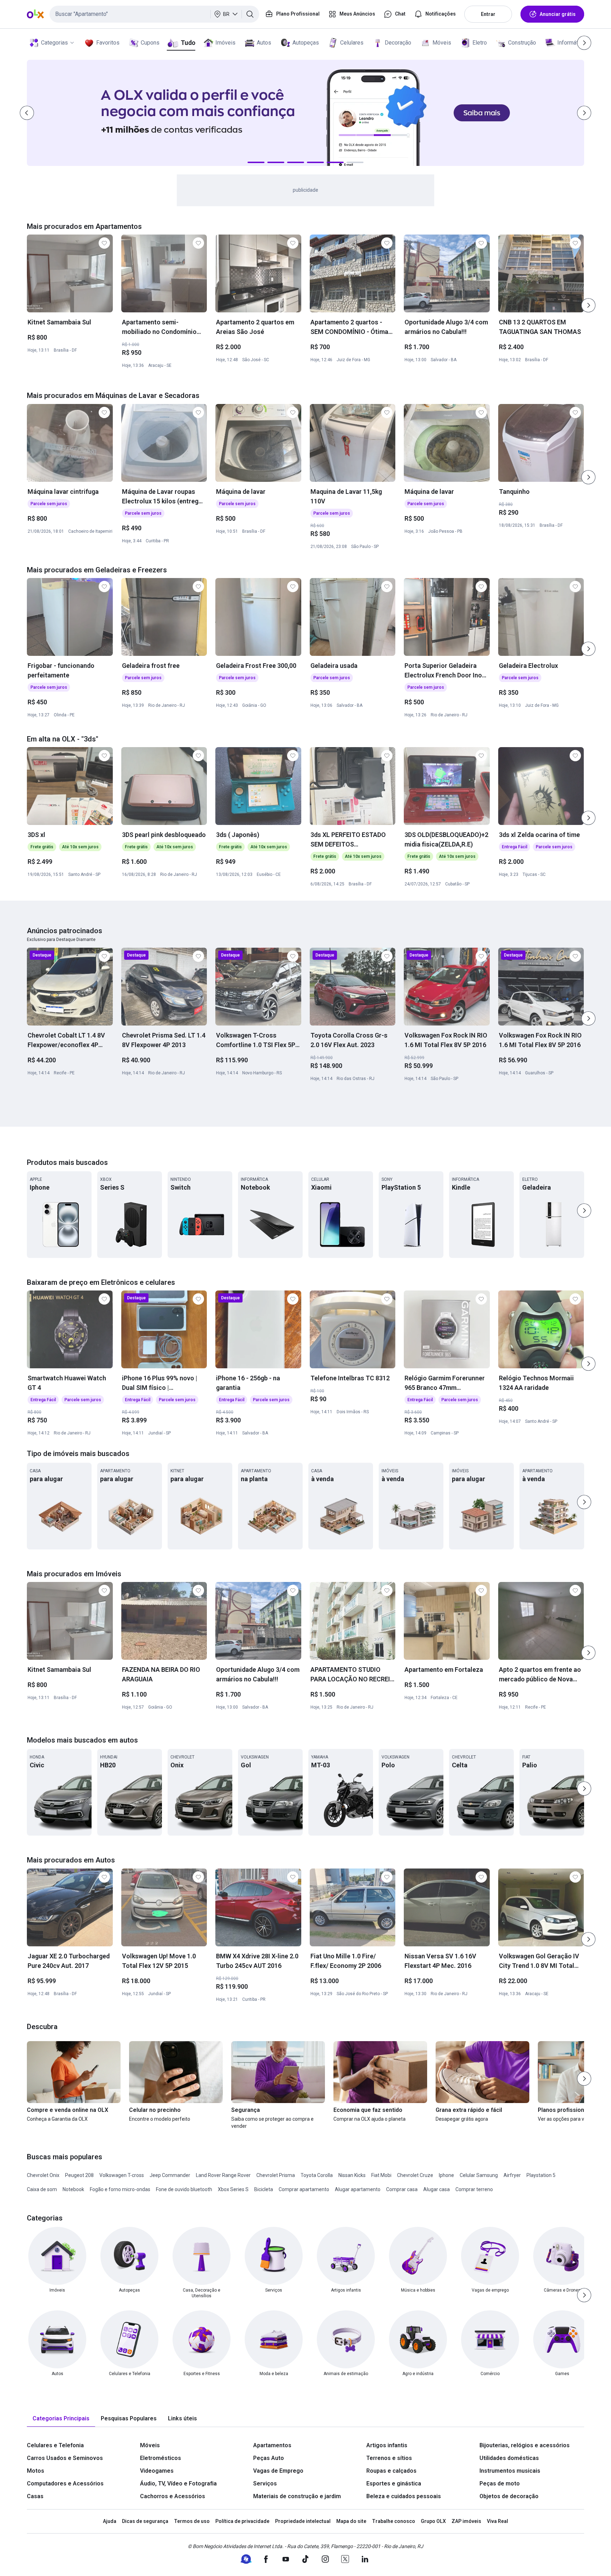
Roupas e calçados (391, 2471)
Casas (35, 2496)
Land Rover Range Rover (223, 2175)
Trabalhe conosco (394, 2521)
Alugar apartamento (358, 2189)
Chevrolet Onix (43, 2175)
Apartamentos (272, 2445)
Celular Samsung (479, 2175)
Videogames (157, 2471)
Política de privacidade (242, 2521)
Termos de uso (192, 2521)
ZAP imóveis (466, 2521)
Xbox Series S (233, 2189)
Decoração (398, 43)
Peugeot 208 (79, 2175)
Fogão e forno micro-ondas (120, 2189)
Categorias (54, 43)
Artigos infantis (387, 2445)
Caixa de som (42, 2189)
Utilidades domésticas (509, 2458)
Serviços (265, 2483)
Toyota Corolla (317, 2175)
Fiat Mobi (381, 2175)
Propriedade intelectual (303, 2521)
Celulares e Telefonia (55, 2445)
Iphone (446, 2175)
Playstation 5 (541, 2175)
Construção (522, 43)
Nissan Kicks (352, 2175)
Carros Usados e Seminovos (65, 2458)
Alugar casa (437, 2189)
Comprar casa (402, 2189)
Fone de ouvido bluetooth (184, 2189)
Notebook (73, 2189)
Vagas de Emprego (278, 2471)
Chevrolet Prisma (276, 2175)
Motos (36, 2471)
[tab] (61, 2419)
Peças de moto (500, 2483)
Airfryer (512, 2175)
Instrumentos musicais (510, 2471)
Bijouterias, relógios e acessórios (525, 2445)
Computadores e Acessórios (65, 2483)
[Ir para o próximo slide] (588, 305)
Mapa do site (351, 2521)
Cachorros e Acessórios (173, 2496)
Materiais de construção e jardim (297, 2496)
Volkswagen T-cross (122, 2175)
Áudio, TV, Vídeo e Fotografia (178, 2483)
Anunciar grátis (558, 14)
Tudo (188, 43)
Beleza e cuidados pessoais (404, 2496)
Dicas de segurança (145, 2521)
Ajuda (110, 2521)
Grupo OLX (433, 2521)
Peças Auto (269, 2458)
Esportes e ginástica (394, 2483)
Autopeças (306, 43)
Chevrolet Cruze (415, 2175)
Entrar (488, 14)
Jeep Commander (170, 2175)
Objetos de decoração (509, 2496)
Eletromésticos (161, 2458)
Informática (571, 43)
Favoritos (108, 43)
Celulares (352, 43)
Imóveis (225, 43)
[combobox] (154, 14)
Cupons (150, 43)
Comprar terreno (474, 2189)
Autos (264, 43)
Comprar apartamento (304, 2189)
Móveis (442, 43)
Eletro (480, 43)
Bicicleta (264, 2189)
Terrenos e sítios (389, 2458)
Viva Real (497, 2521)
